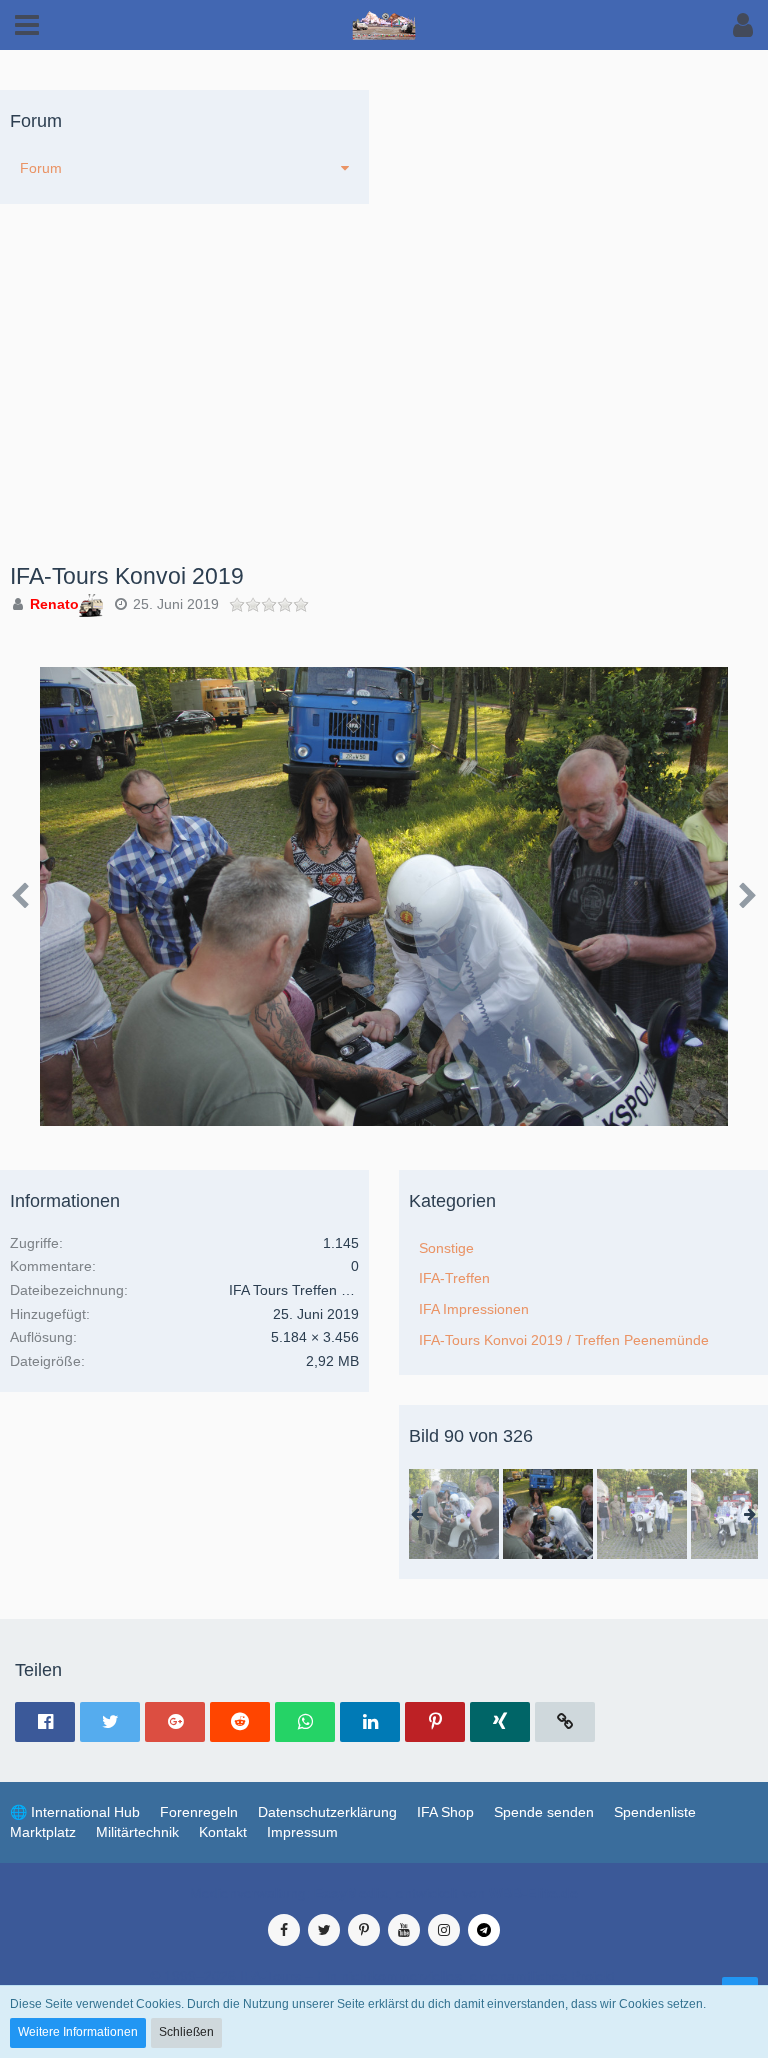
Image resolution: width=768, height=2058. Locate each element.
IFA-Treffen (454, 1278)
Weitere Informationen (78, 2032)
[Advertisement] (384, 414)
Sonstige (446, 1248)
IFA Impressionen (474, 1309)
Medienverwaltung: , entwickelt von (384, 1893)
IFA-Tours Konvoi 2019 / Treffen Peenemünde (564, 1340)
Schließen (186, 2032)
